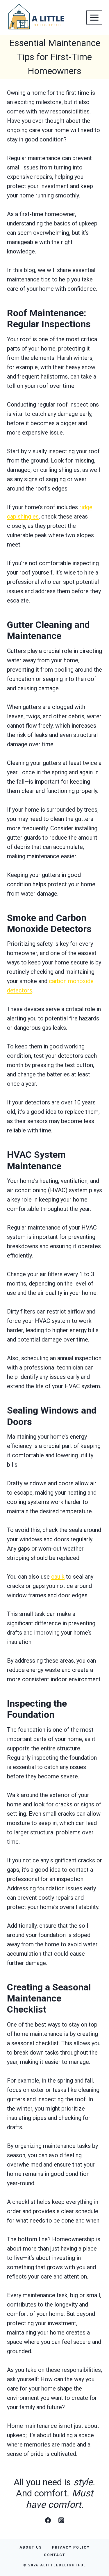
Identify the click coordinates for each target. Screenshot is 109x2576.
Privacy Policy (71, 2547)
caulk (58, 1577)
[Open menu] (94, 17)
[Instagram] (61, 2520)
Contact (55, 2555)
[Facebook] (48, 2520)
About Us (31, 2547)
